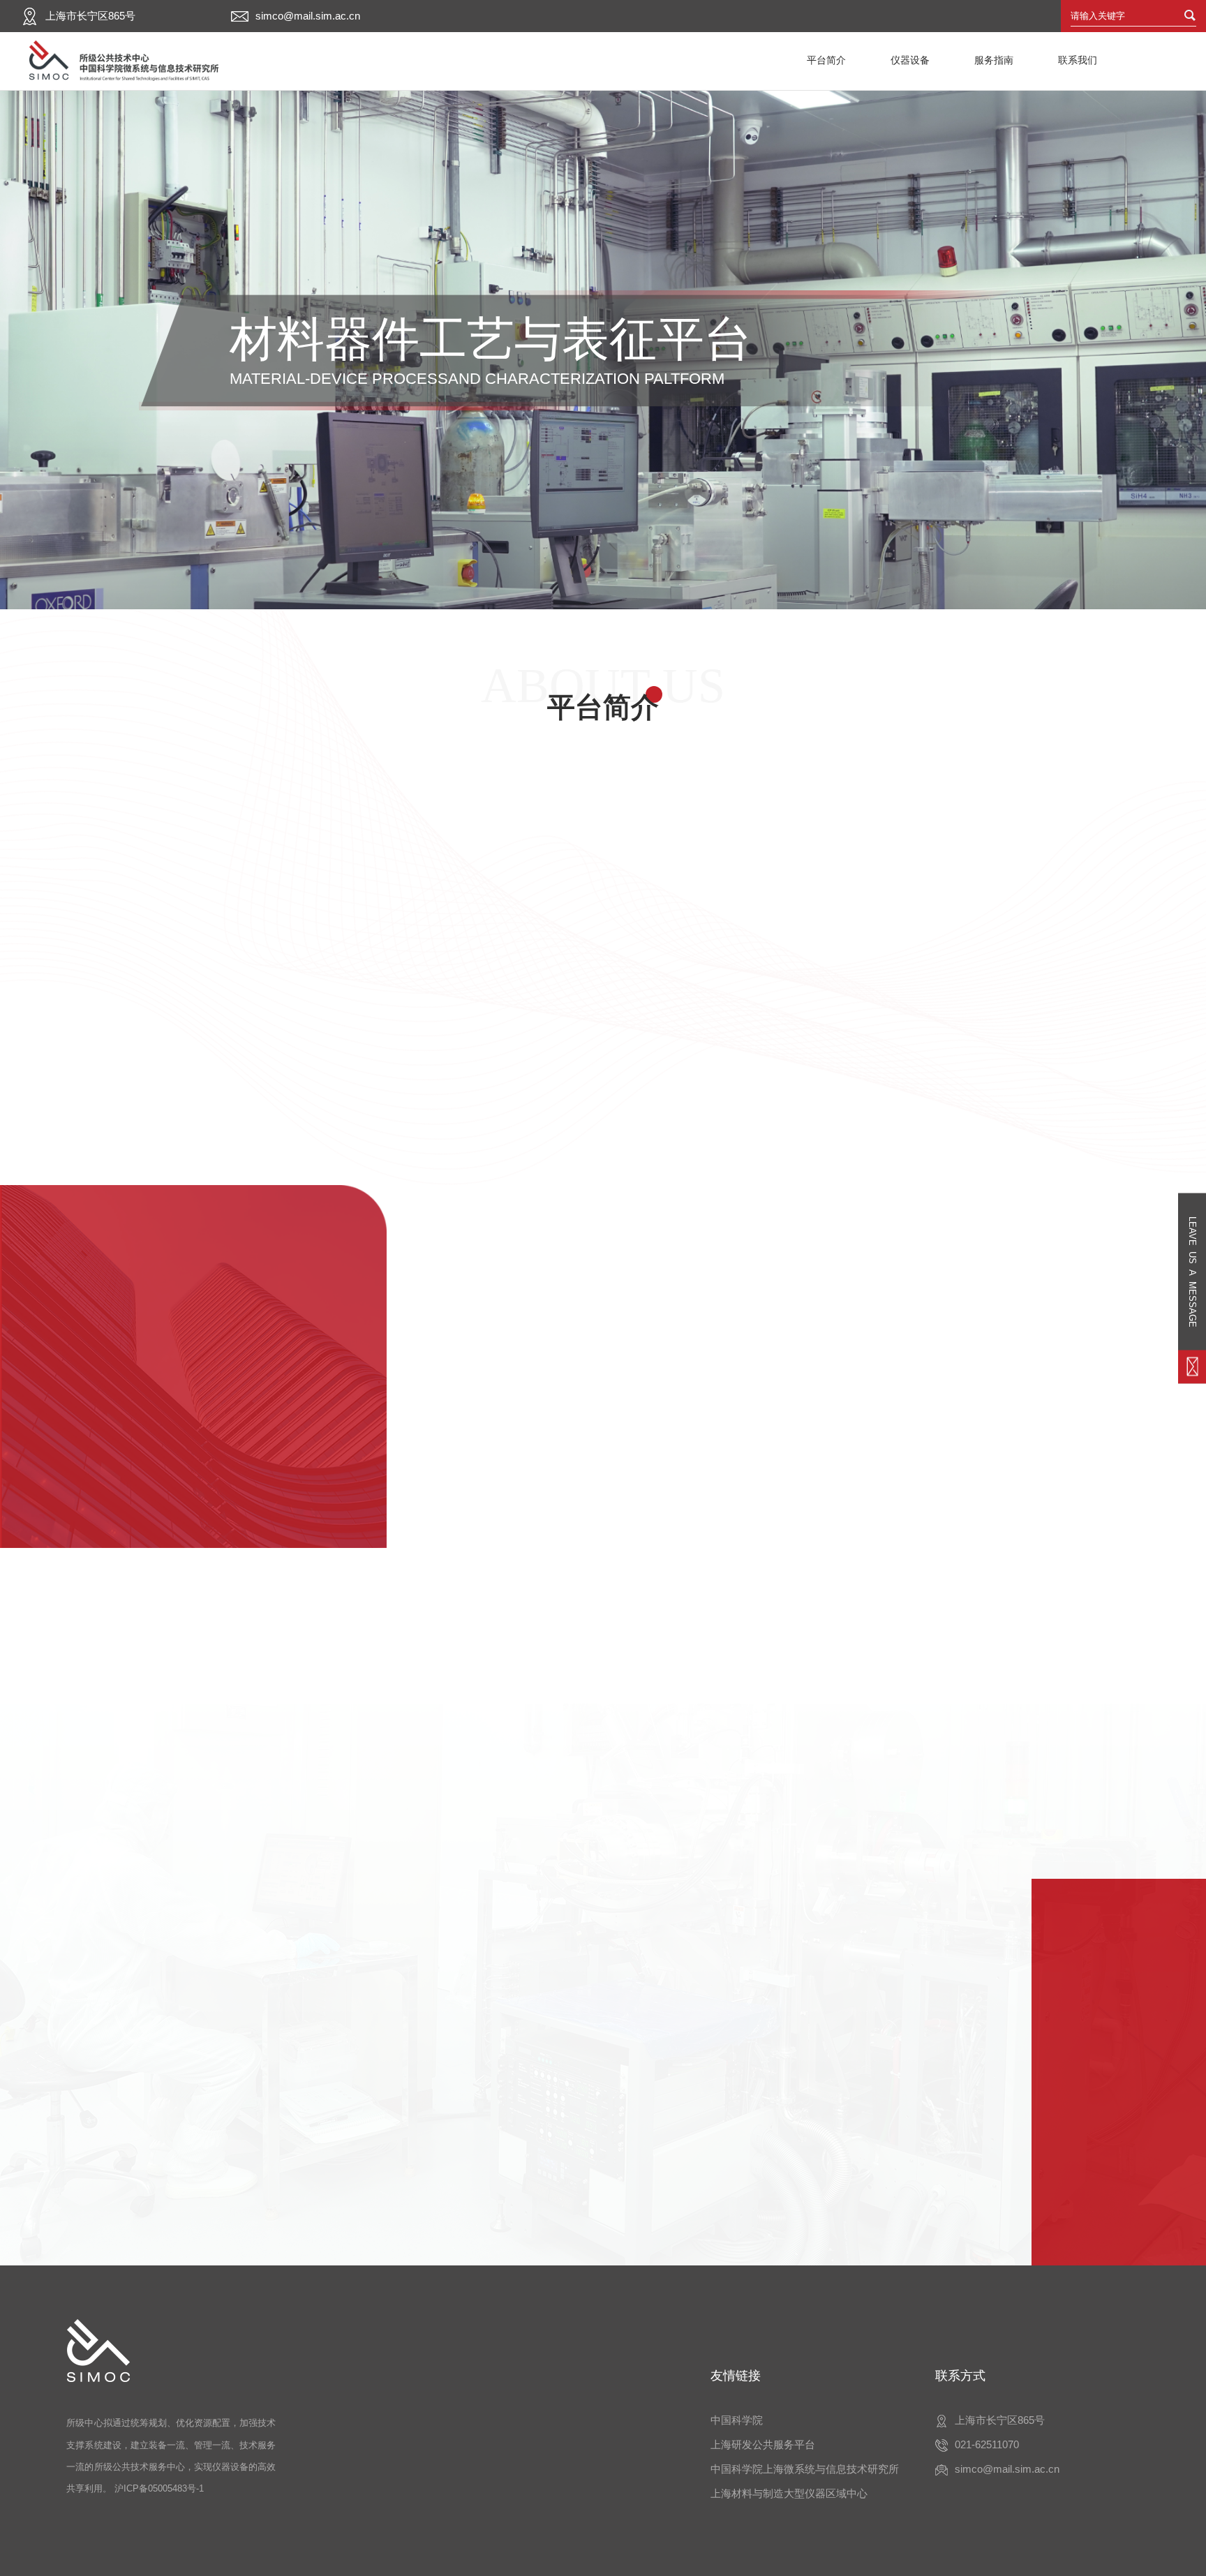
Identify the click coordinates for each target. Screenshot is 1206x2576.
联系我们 (1078, 60)
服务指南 (994, 60)
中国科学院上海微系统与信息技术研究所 (805, 2469)
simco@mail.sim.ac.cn (308, 16)
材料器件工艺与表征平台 (603, 2272)
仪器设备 (910, 60)
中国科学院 (737, 2420)
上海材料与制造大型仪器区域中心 (789, 2493)
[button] (167, 1565)
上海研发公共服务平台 (763, 2444)
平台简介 (826, 60)
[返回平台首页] (123, 61)
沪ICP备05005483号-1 (159, 2488)
